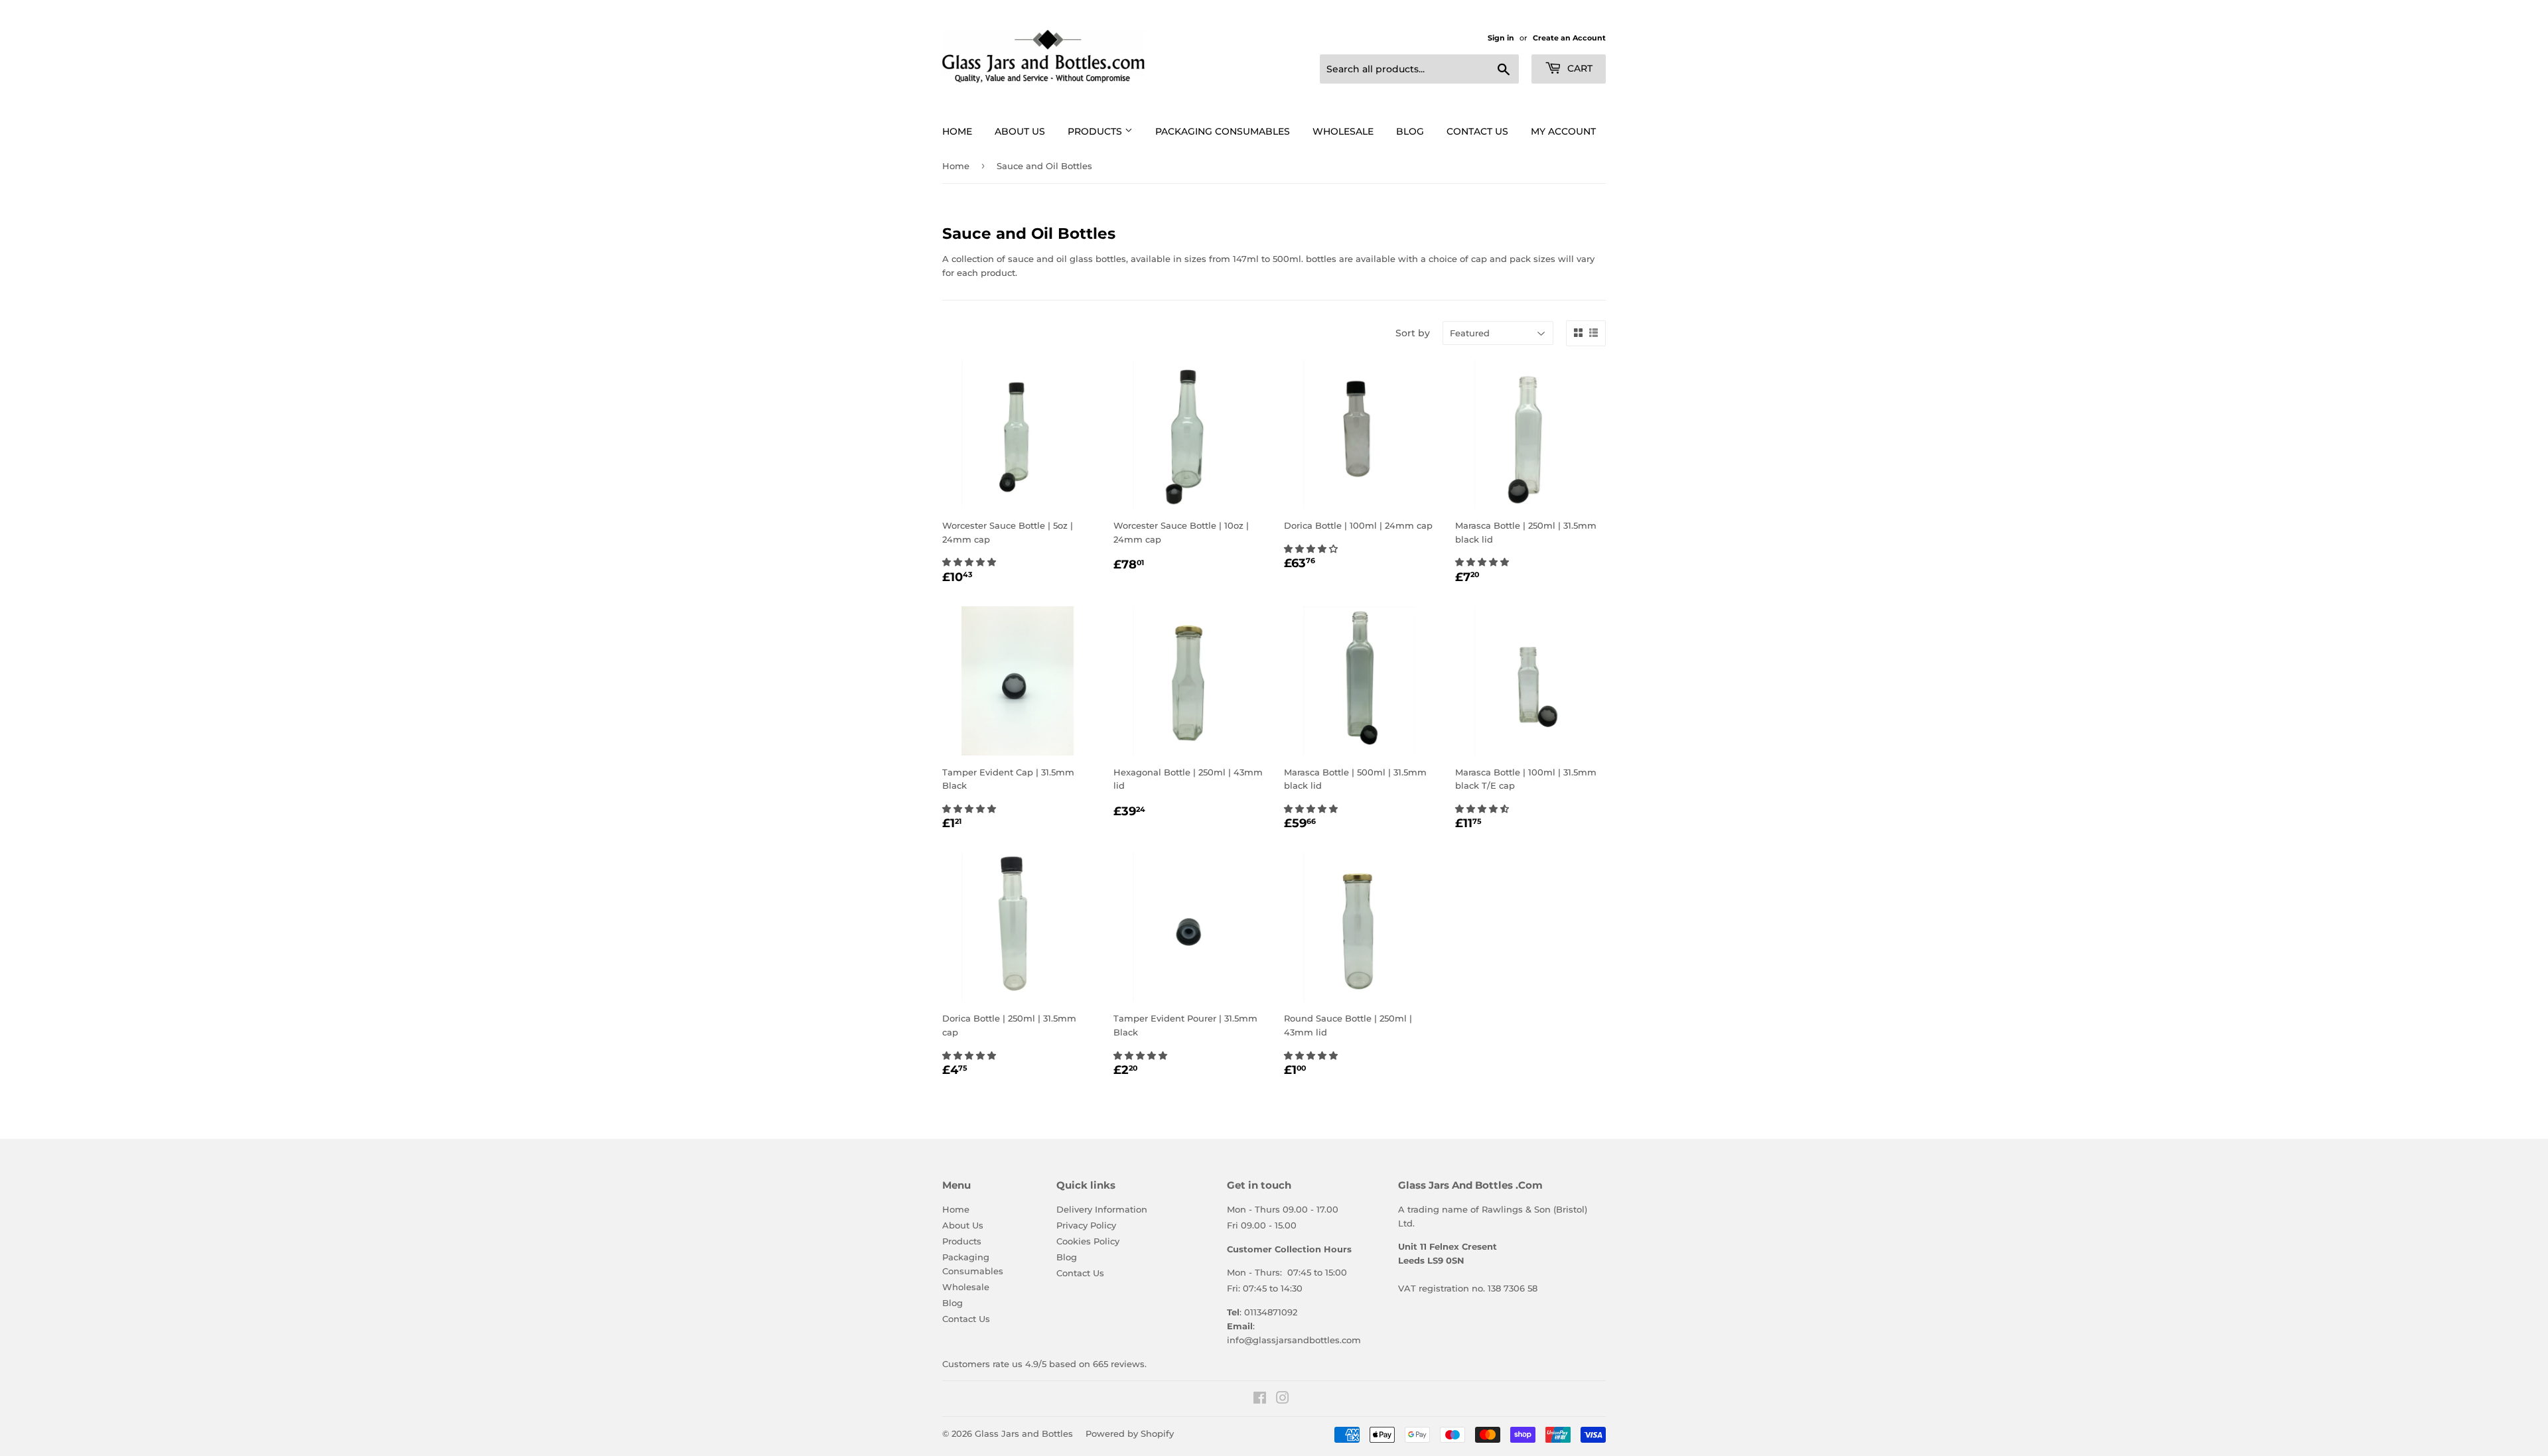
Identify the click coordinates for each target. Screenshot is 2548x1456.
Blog (1410, 131)
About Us (1020, 131)
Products (1096, 131)
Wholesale (1343, 131)
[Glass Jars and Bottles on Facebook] (1260, 1400)
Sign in (1501, 38)
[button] (970, 562)
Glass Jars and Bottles (1024, 1433)
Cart (1579, 68)
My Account (1563, 131)
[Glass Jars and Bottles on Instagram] (1283, 1400)
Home (957, 131)
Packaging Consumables (1223, 131)
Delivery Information (1102, 1209)
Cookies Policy (1088, 1241)
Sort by (1413, 333)
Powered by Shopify (1130, 1433)
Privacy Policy (1086, 1225)
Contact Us (1477, 131)
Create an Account (1569, 38)
